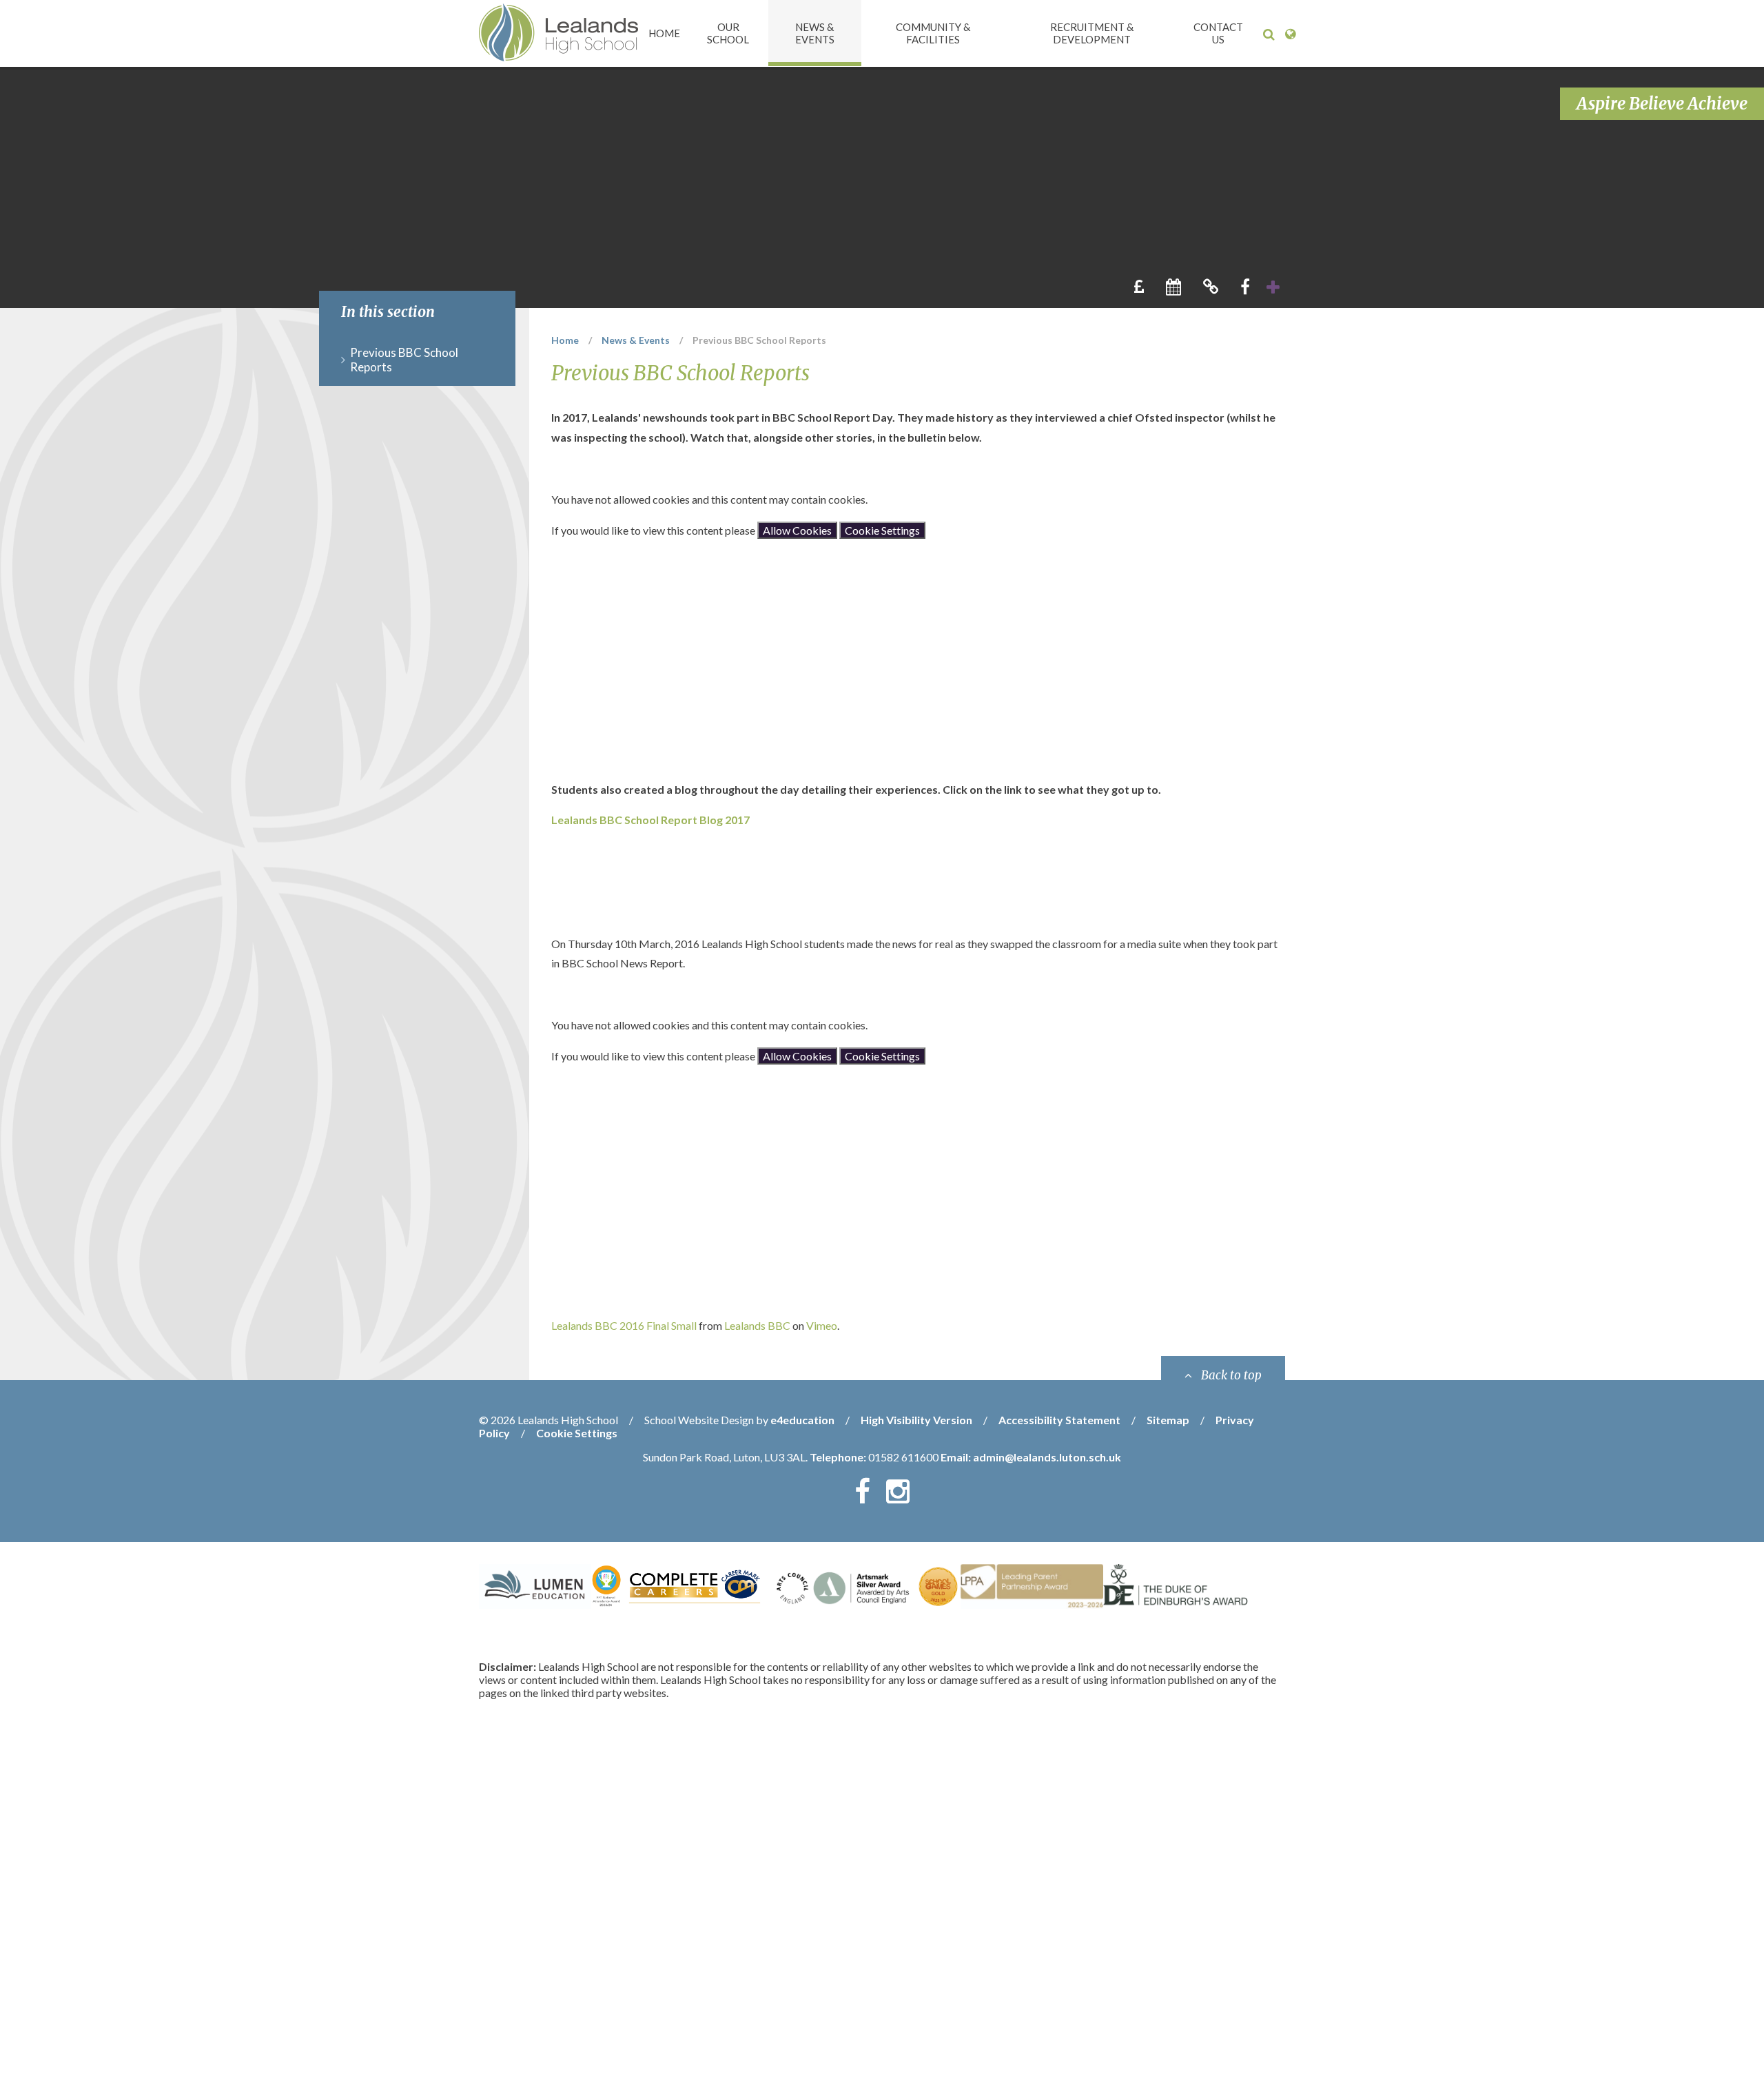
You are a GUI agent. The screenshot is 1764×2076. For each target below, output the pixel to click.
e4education (802, 1420)
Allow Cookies (797, 530)
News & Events (636, 340)
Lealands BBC (757, 1325)
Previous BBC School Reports (759, 340)
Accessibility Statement (1059, 1420)
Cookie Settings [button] (577, 1433)
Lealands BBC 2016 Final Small (624, 1325)
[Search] (1269, 34)
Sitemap (1168, 1420)
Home (565, 340)
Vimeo (822, 1325)
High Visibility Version (916, 1420)
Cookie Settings (882, 530)
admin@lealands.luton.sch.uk (1047, 1457)
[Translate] (1290, 34)
